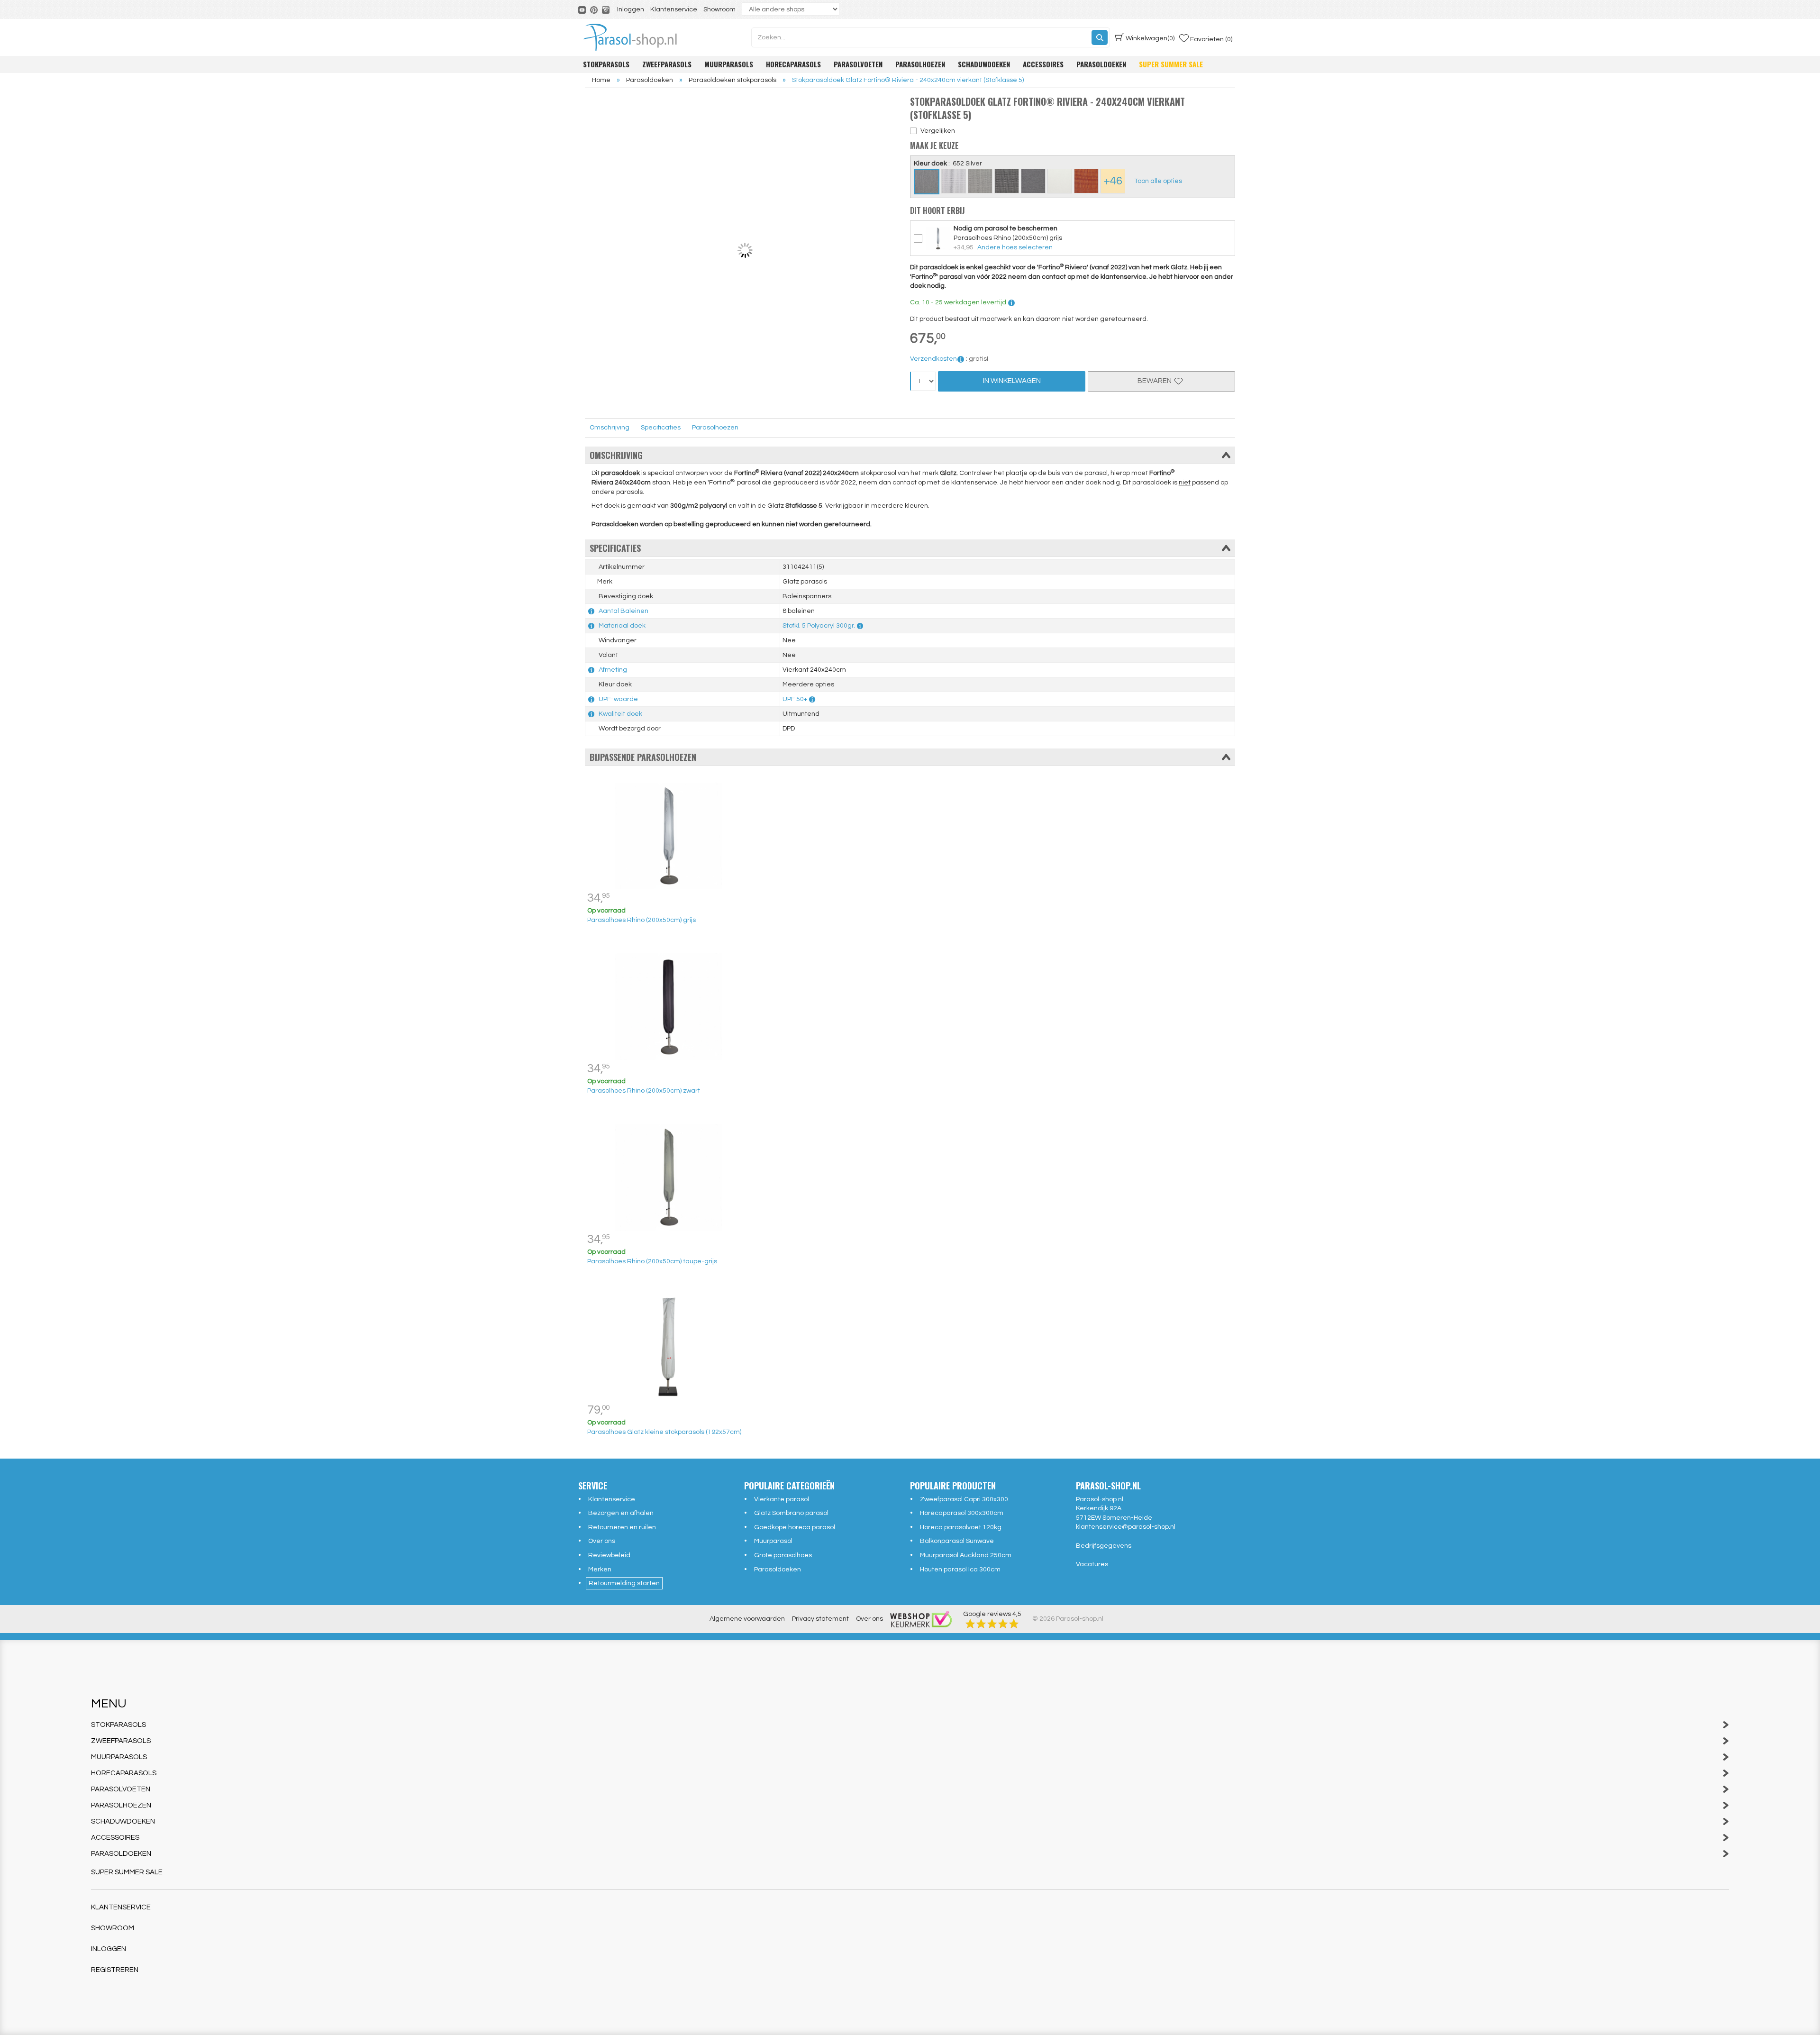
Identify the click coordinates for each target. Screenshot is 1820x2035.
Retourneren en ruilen (622, 1527)
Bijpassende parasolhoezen (643, 757)
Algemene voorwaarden (747, 1619)
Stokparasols (606, 64)
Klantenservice (674, 9)
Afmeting (613, 670)
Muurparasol (773, 1541)
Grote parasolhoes (783, 1555)
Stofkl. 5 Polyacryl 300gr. (819, 626)
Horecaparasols (793, 64)
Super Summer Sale (1171, 64)
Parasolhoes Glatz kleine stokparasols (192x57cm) (664, 1432)
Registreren (115, 1970)
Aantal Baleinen (623, 611)
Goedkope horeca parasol (795, 1527)
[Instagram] (606, 9)
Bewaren (1156, 381)
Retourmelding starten (624, 1583)
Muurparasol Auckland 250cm (966, 1555)
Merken (600, 1570)
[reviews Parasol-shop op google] (992, 1624)
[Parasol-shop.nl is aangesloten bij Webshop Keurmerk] (921, 1619)
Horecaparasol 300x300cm (962, 1513)
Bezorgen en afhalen (621, 1513)
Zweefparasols (667, 64)
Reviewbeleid (609, 1555)
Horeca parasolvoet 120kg (961, 1527)
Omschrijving (610, 428)
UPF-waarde (618, 699)
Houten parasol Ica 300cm (960, 1570)
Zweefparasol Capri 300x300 (964, 1499)
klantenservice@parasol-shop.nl (1126, 1527)
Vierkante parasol (782, 1499)
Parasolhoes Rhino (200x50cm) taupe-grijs (652, 1261)
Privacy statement (820, 1619)
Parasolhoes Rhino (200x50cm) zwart (644, 1091)
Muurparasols (729, 64)
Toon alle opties (1158, 181)
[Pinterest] (595, 9)
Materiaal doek (622, 626)
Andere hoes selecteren (1015, 247)
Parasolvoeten (858, 64)
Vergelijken (938, 131)
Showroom (719, 9)
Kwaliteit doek (620, 714)
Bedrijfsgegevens (1104, 1546)
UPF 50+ (795, 699)
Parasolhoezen (920, 64)
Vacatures (1092, 1564)
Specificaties (661, 428)
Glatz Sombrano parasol (791, 1513)
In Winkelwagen (1012, 381)
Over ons (602, 1541)
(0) (1150, 38)
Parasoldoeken (1101, 64)
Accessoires (1043, 64)
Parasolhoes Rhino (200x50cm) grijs (642, 920)
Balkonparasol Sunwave (957, 1541)
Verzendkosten (933, 359)
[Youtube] (583, 9)
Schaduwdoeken (984, 64)
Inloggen (631, 9)
